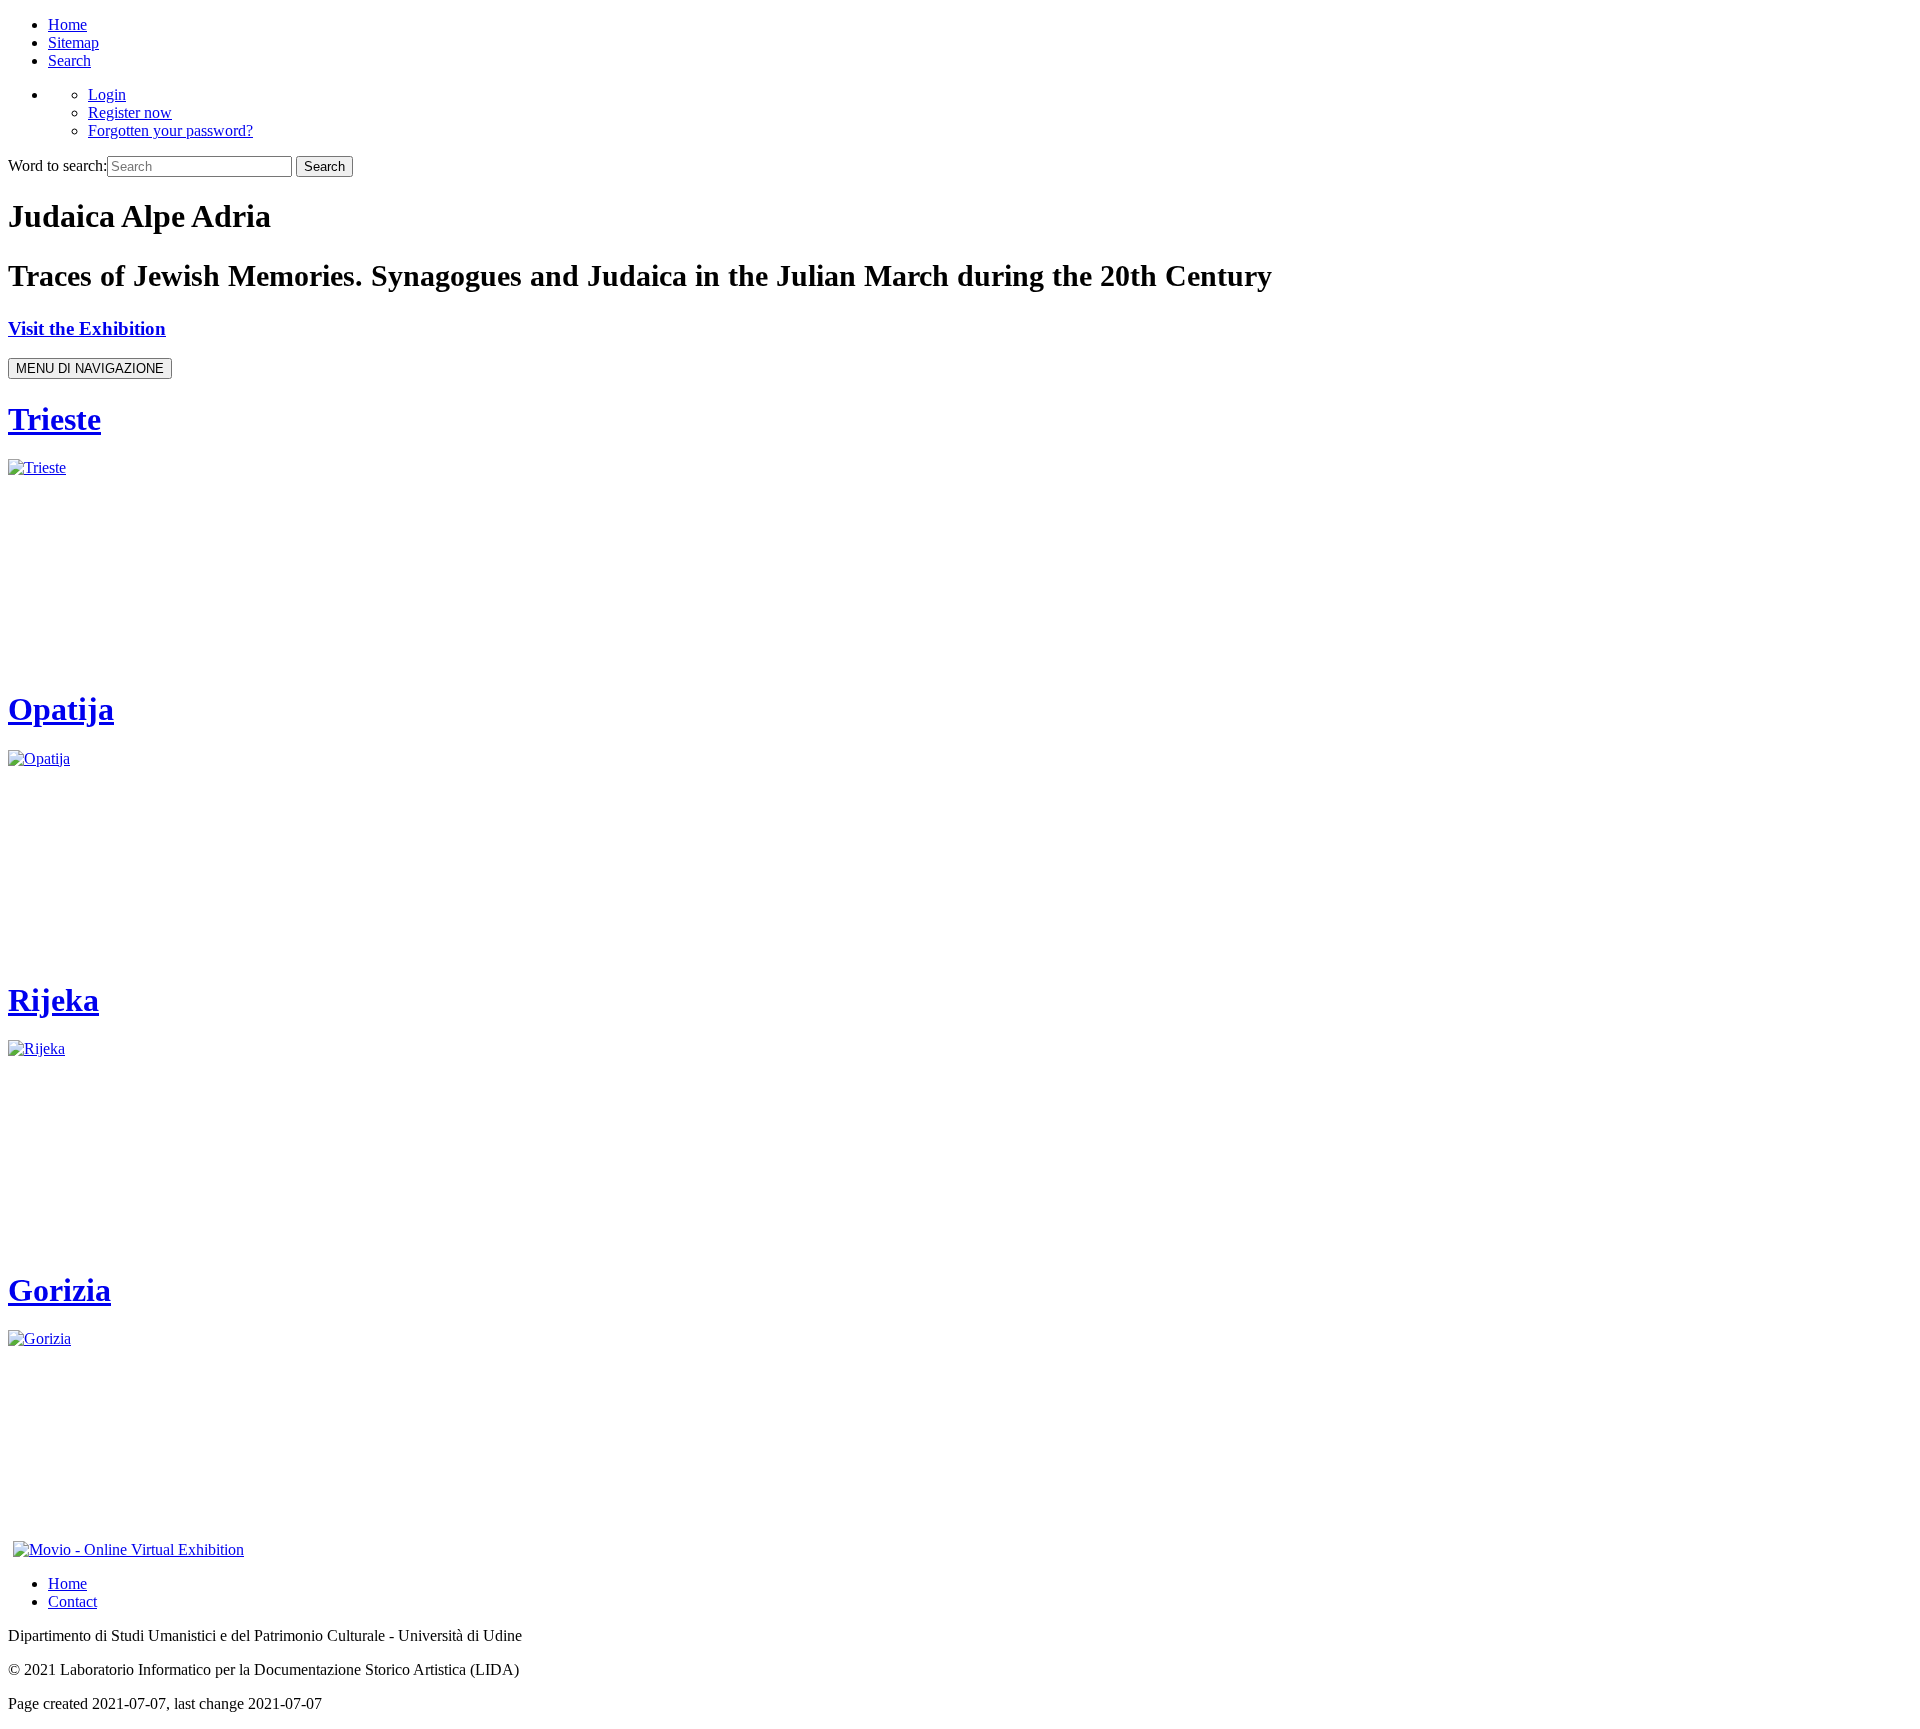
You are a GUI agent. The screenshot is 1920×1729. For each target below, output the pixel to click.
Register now (130, 112)
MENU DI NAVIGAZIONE (90, 368)
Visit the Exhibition (87, 328)
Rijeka (53, 1000)
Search (69, 60)
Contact (72, 1601)
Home (67, 24)
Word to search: (57, 165)
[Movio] (128, 1549)
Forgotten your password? (170, 130)
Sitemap (73, 42)
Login (107, 94)
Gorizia (59, 1290)
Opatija (61, 709)
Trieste (54, 419)
